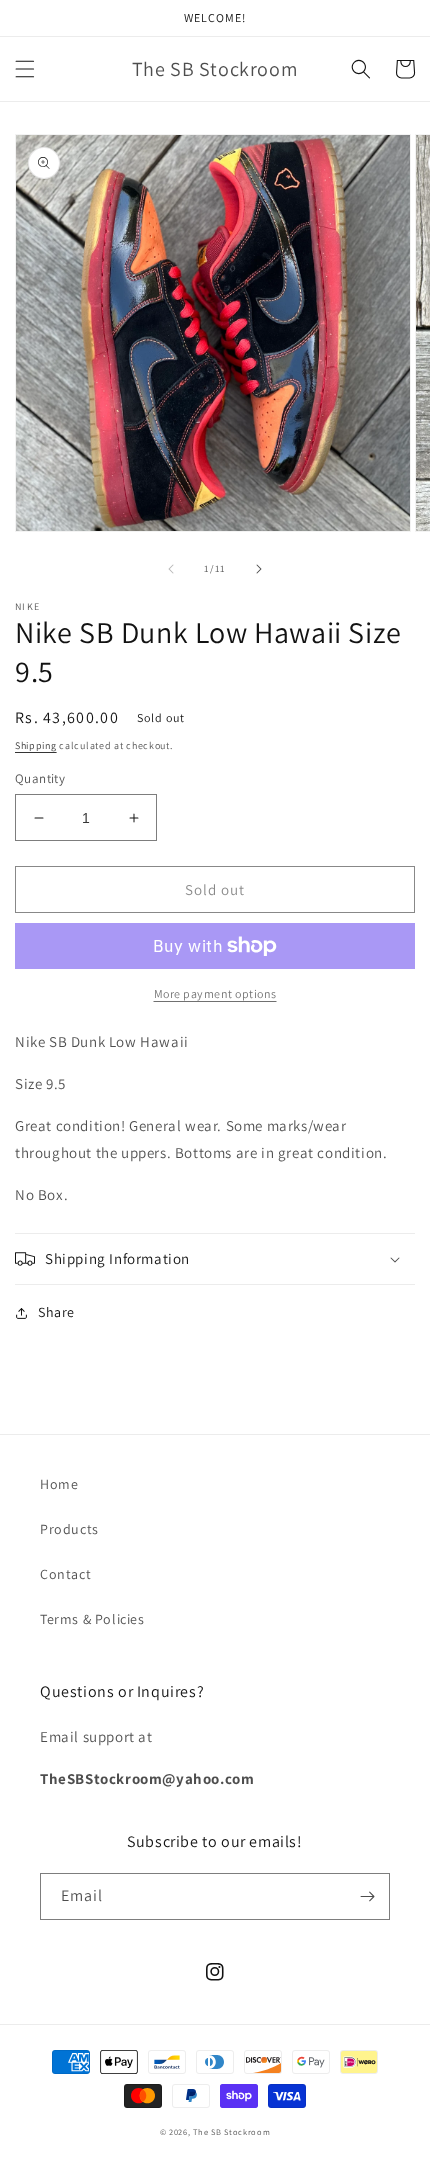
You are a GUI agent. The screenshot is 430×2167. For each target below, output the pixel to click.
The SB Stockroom (231, 2131)
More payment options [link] (215, 993)
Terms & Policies (92, 1619)
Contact (65, 1574)
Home (59, 1484)
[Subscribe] (367, 1896)
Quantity (40, 778)
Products (69, 1529)
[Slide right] (259, 569)
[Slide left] (171, 569)
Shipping (36, 745)
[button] (25, 69)
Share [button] (56, 1312)
